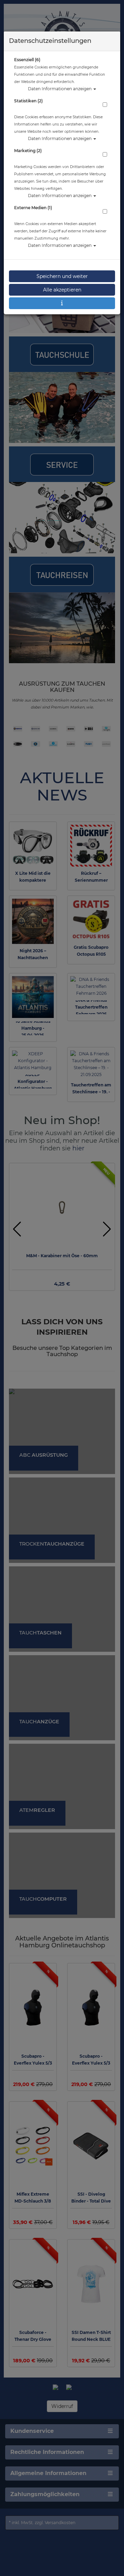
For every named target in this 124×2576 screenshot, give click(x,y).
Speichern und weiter (62, 276)
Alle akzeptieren (62, 290)
